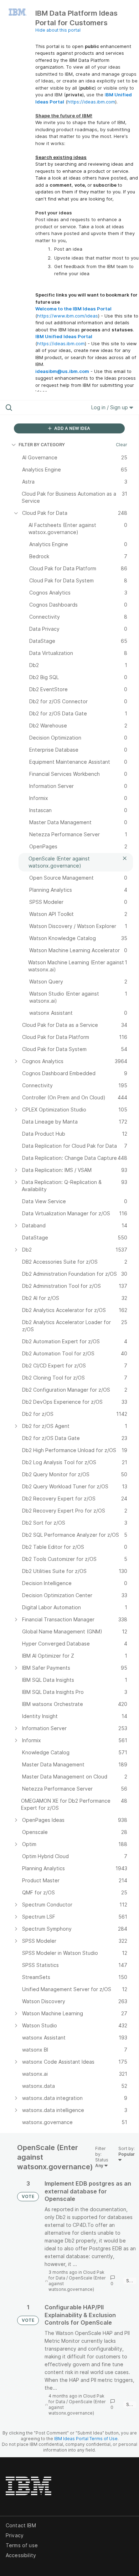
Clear (122, 445)
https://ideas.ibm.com (91, 102)
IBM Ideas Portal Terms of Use (86, 2439)
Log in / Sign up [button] (110, 407)
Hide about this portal (58, 30)
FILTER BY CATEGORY (42, 445)
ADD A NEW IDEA (72, 428)
